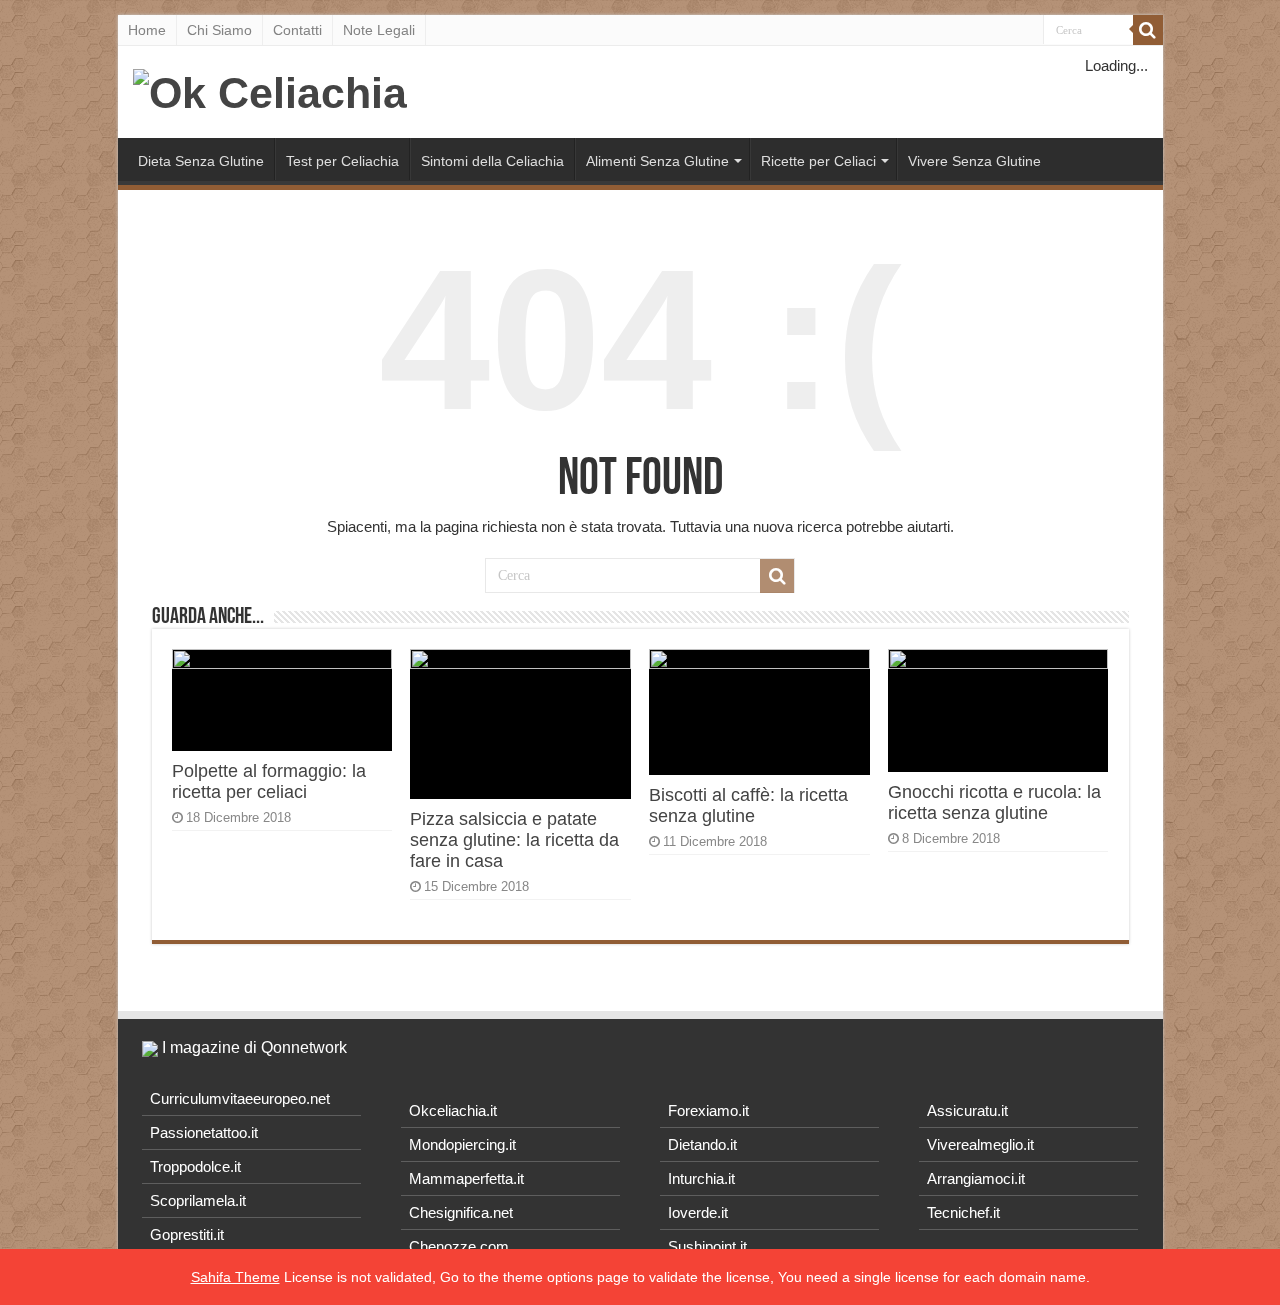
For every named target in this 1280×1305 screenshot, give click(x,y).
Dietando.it (702, 1144)
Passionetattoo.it (204, 1132)
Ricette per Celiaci (818, 161)
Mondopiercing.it (462, 1144)
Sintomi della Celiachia (492, 161)
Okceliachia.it (453, 1110)
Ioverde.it (698, 1212)
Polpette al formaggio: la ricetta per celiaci (269, 781)
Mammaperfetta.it (466, 1178)
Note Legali (379, 30)
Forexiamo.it (708, 1110)
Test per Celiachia (342, 161)
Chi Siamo (219, 30)
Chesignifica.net (461, 1212)
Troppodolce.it (195, 1166)
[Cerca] (1148, 30)
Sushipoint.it (707, 1246)
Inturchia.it (701, 1178)
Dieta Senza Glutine (201, 161)
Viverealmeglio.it (980, 1144)
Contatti (297, 30)
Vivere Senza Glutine (974, 161)
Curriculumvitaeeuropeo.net (240, 1098)
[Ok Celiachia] (270, 90)
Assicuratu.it (967, 1110)
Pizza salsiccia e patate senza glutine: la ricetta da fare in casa (514, 840)
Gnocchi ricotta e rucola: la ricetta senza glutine (994, 802)
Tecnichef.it (963, 1212)
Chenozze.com (459, 1246)
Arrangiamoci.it (976, 1178)
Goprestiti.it (187, 1234)
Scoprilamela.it (198, 1200)
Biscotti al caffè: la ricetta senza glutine (748, 805)
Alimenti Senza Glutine (657, 161)
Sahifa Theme (235, 1277)
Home (147, 30)
